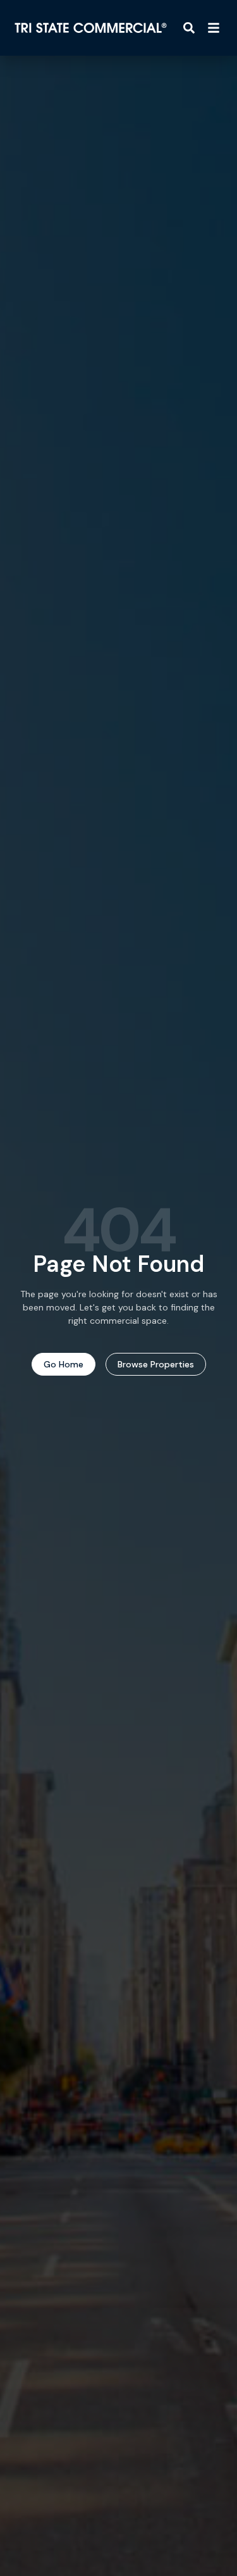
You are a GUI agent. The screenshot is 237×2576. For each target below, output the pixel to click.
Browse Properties (156, 1364)
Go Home (64, 1364)
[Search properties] (189, 28)
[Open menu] (214, 28)
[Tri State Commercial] (91, 28)
